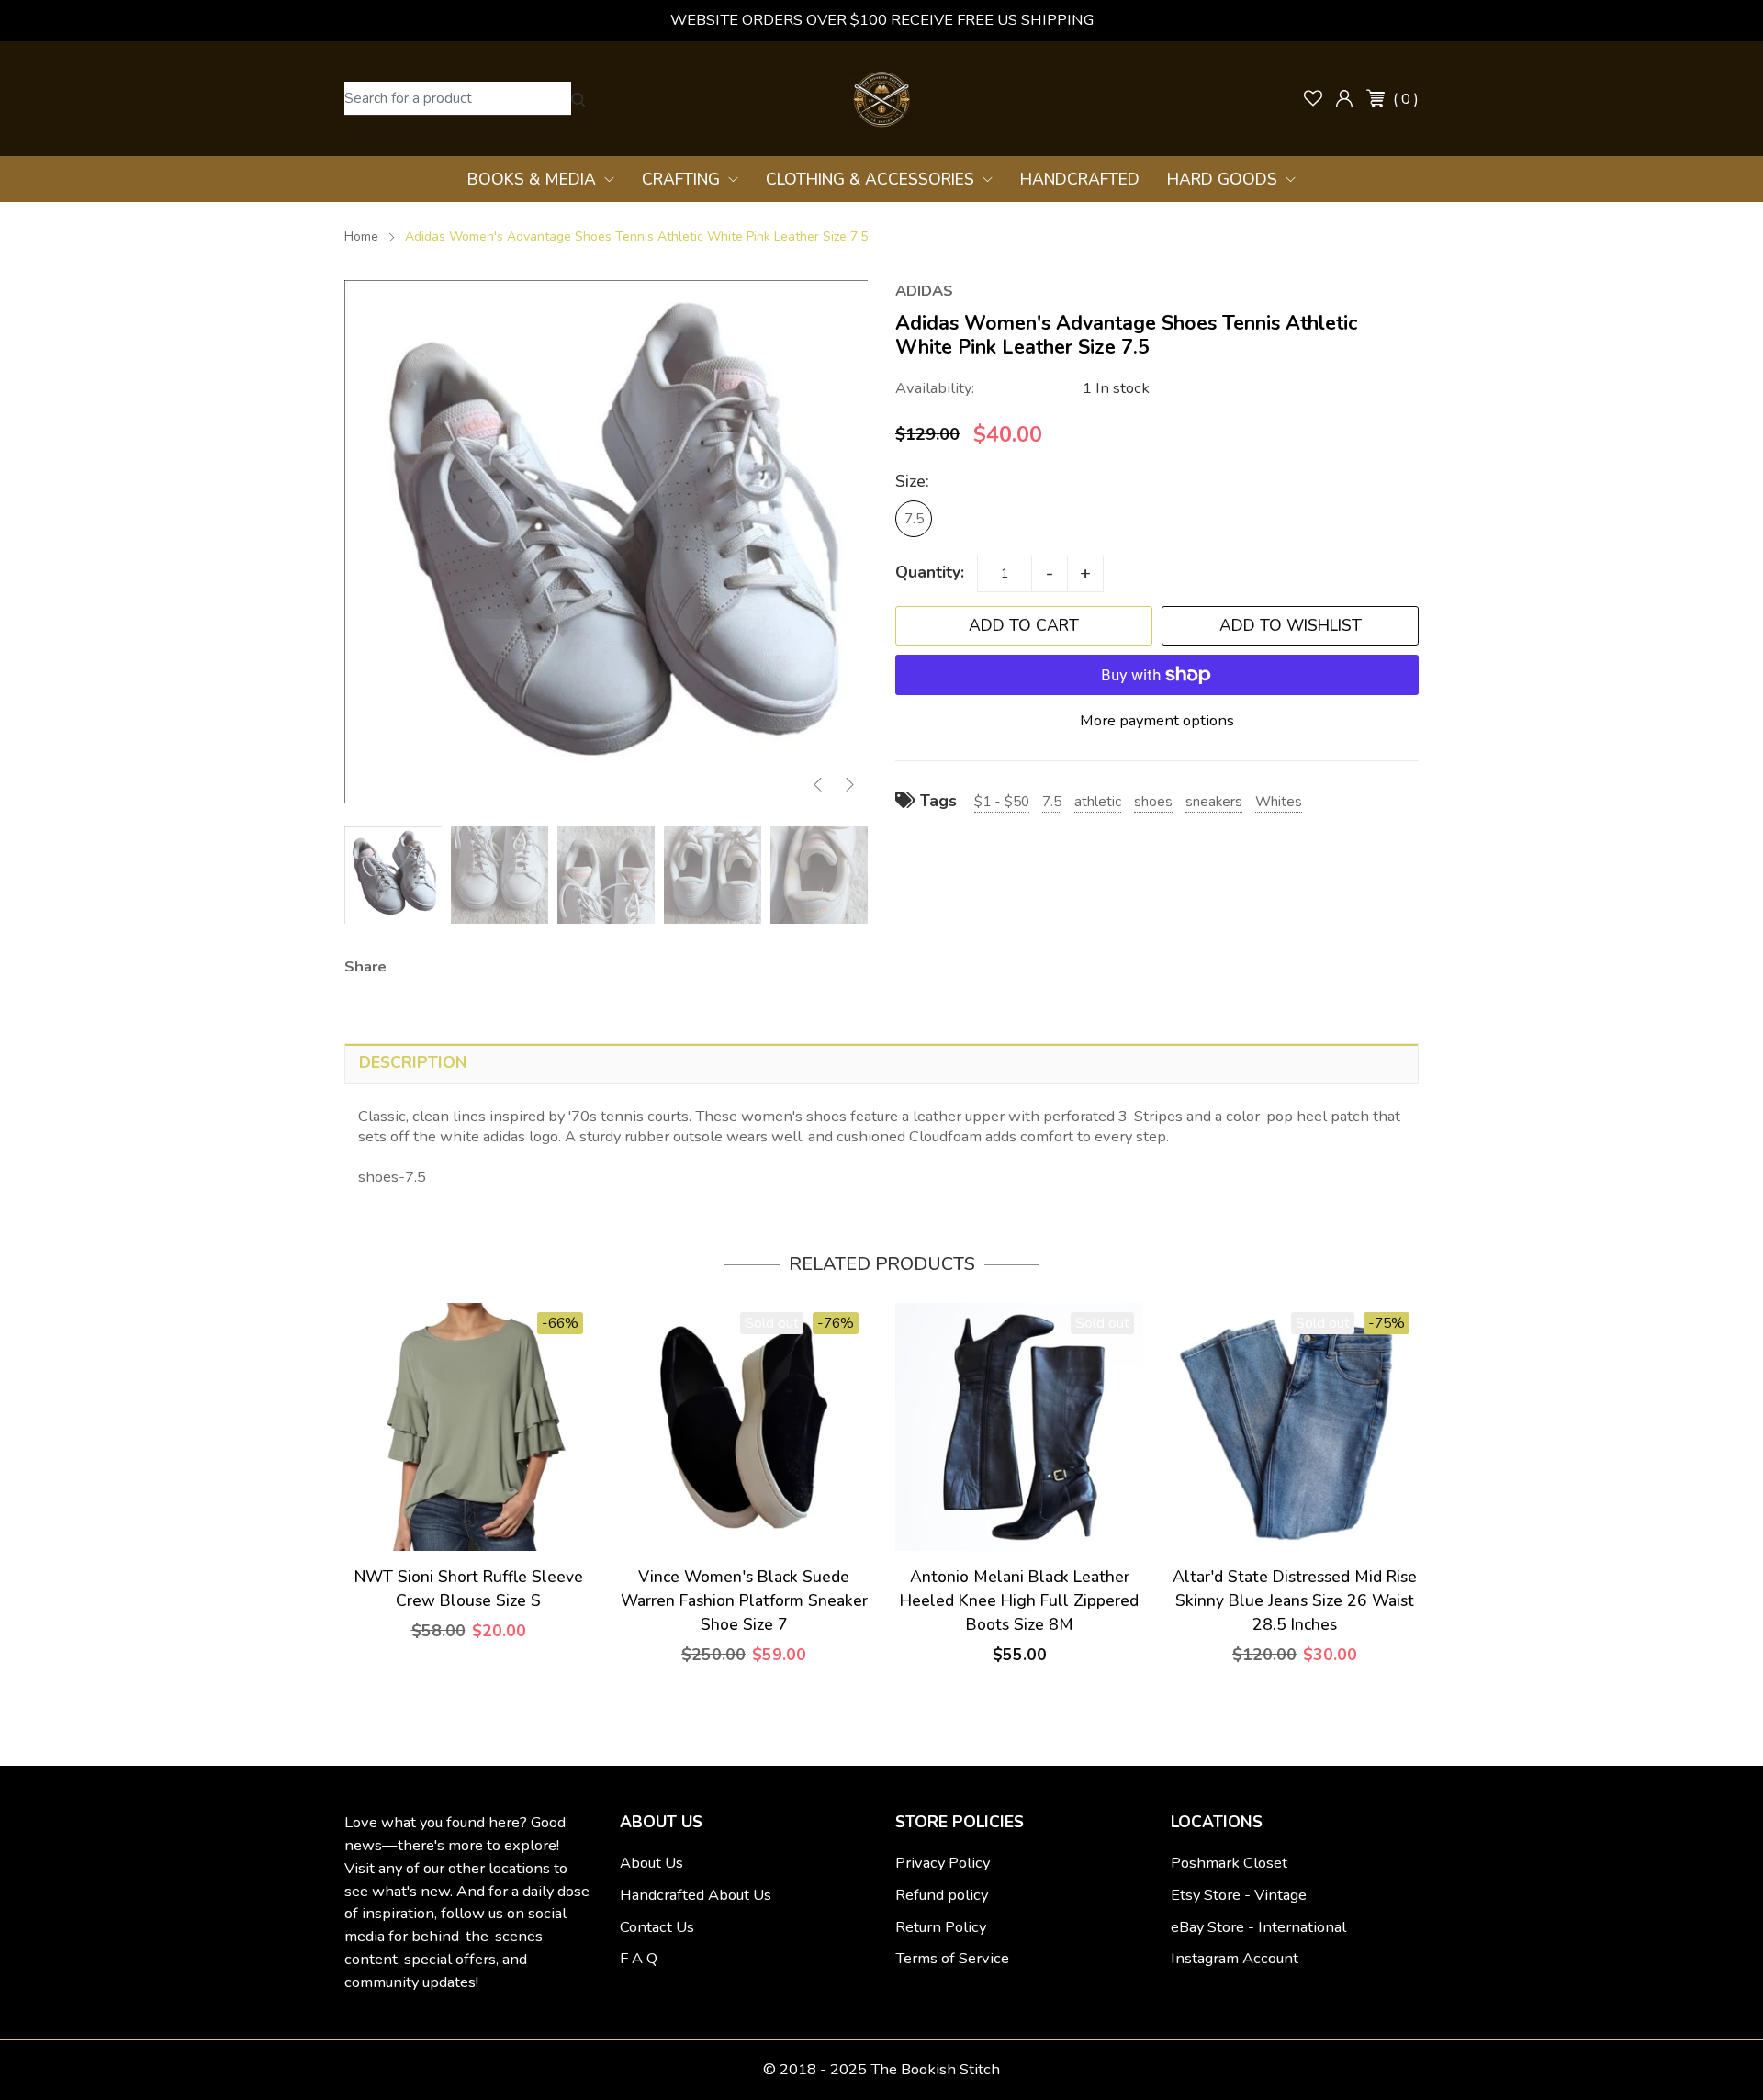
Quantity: (930, 572)
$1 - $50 (1002, 801)
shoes (1153, 801)
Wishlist (1313, 98)
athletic (1098, 801)
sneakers (1214, 801)
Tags (936, 801)
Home (361, 236)
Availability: (935, 388)
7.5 (914, 518)
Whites (1279, 801)
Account (1344, 98)
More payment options (1157, 720)
